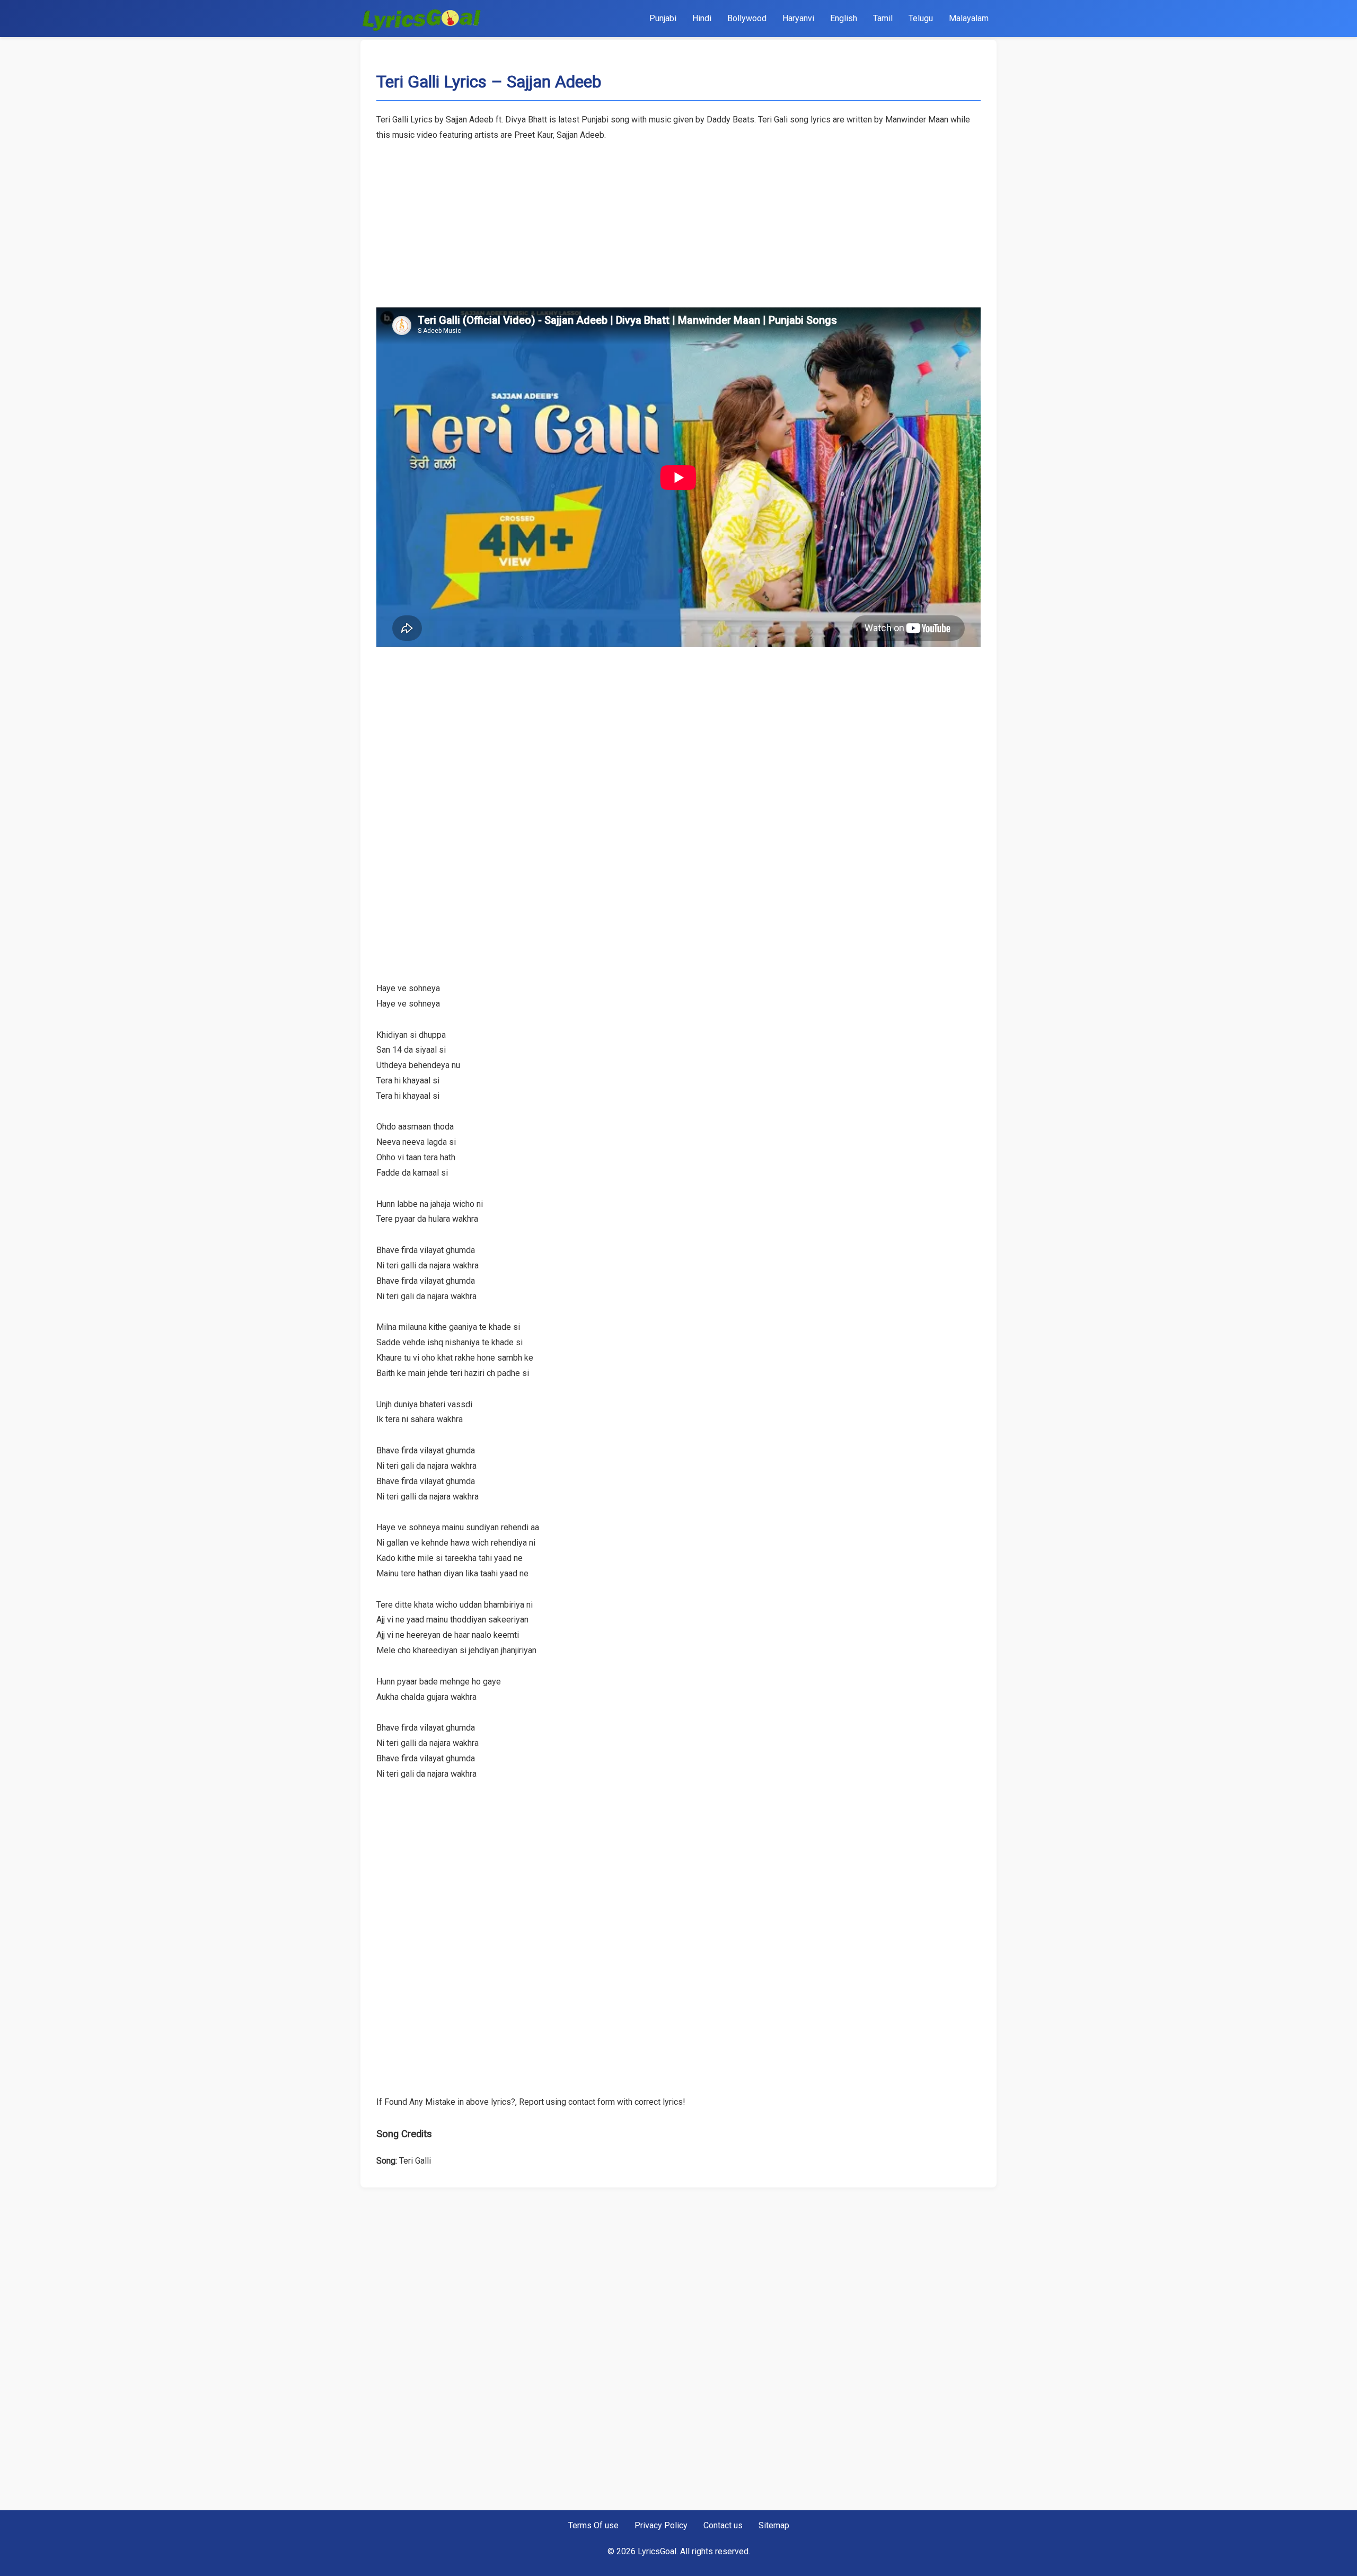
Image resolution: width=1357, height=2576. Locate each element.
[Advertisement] (678, 217)
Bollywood (747, 18)
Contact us (723, 2525)
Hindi (702, 18)
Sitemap (774, 2525)
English (844, 18)
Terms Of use (593, 2525)
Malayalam (969, 18)
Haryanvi (798, 18)
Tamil (883, 18)
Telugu (921, 18)
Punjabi (663, 18)
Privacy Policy (661, 2525)
